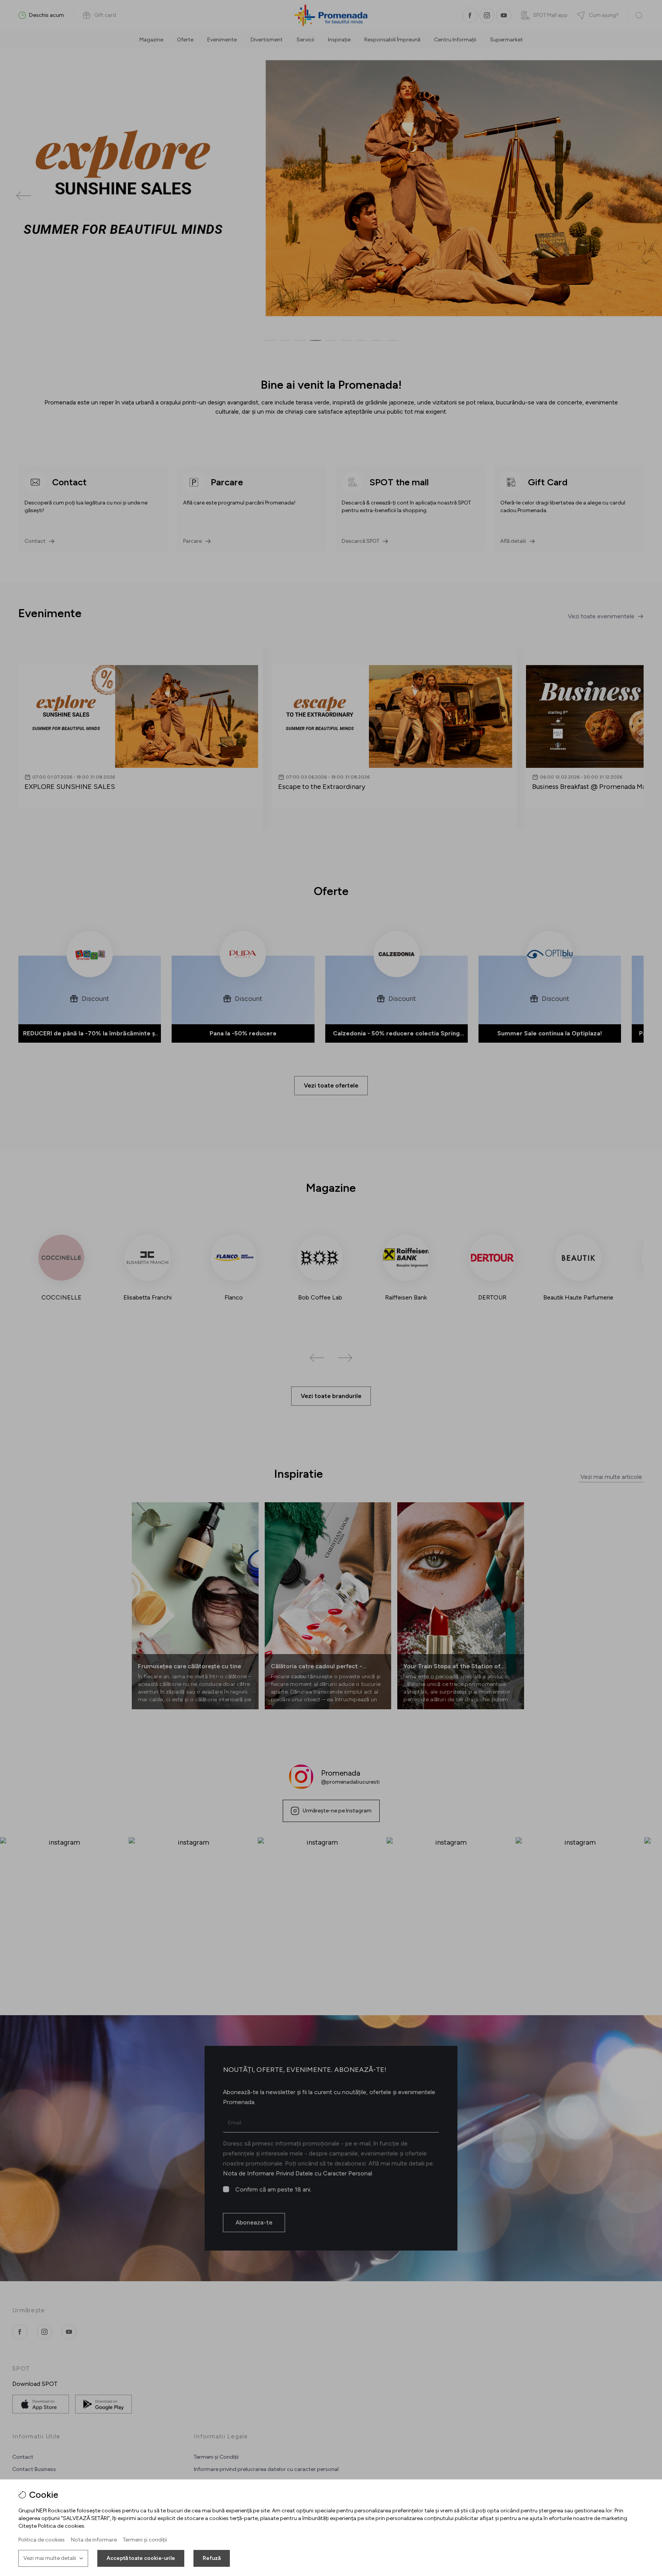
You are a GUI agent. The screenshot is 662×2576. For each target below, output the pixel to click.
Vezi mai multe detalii (50, 2558)
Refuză (212, 2558)
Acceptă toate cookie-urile (141, 2558)
